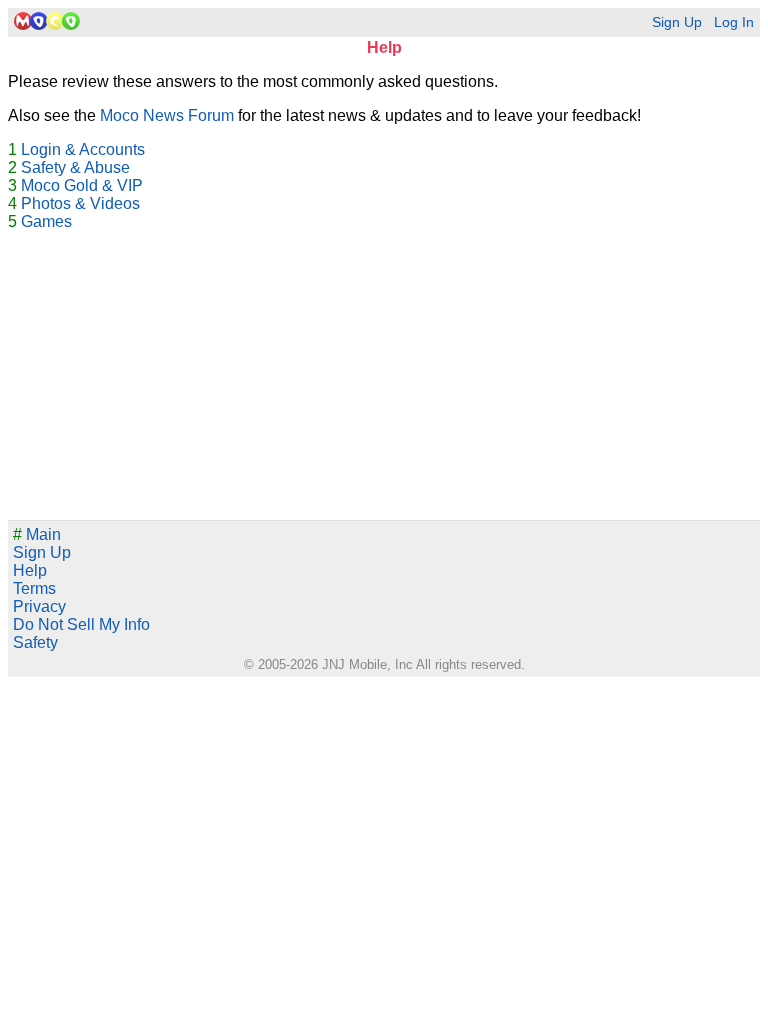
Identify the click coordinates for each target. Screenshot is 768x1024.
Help (30, 570)
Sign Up (677, 22)
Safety (35, 642)
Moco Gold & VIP (82, 185)
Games (46, 221)
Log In (734, 22)
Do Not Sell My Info (81, 624)
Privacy (39, 606)
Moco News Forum (167, 115)
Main (37, 534)
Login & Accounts (83, 149)
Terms (34, 588)
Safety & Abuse (75, 167)
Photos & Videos (80, 203)
